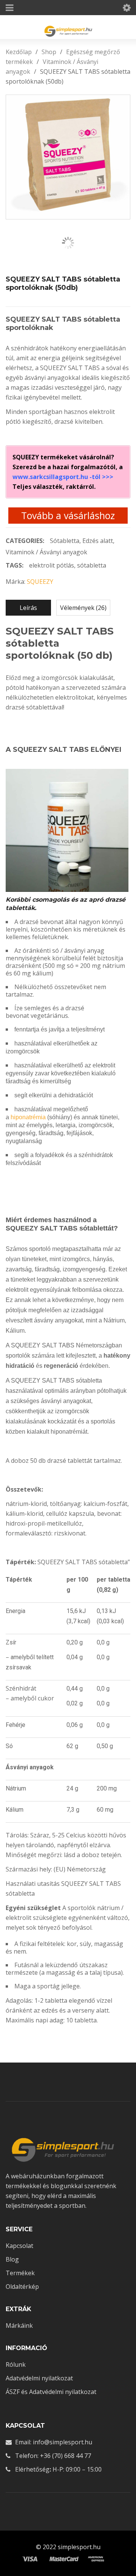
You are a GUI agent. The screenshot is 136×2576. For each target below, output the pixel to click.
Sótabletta (65, 541)
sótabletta (92, 565)
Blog (12, 2259)
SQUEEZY (40, 582)
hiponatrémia (28, 1117)
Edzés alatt (98, 541)
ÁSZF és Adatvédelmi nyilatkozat (51, 2392)
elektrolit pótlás (52, 565)
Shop (49, 52)
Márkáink (19, 2326)
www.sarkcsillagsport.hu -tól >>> (63, 477)
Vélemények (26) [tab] (83, 608)
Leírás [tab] (28, 608)
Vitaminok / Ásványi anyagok (46, 552)
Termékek (20, 2273)
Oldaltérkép (22, 2287)
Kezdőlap (19, 52)
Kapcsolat (19, 2246)
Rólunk (16, 2364)
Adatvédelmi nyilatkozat (39, 2378)
